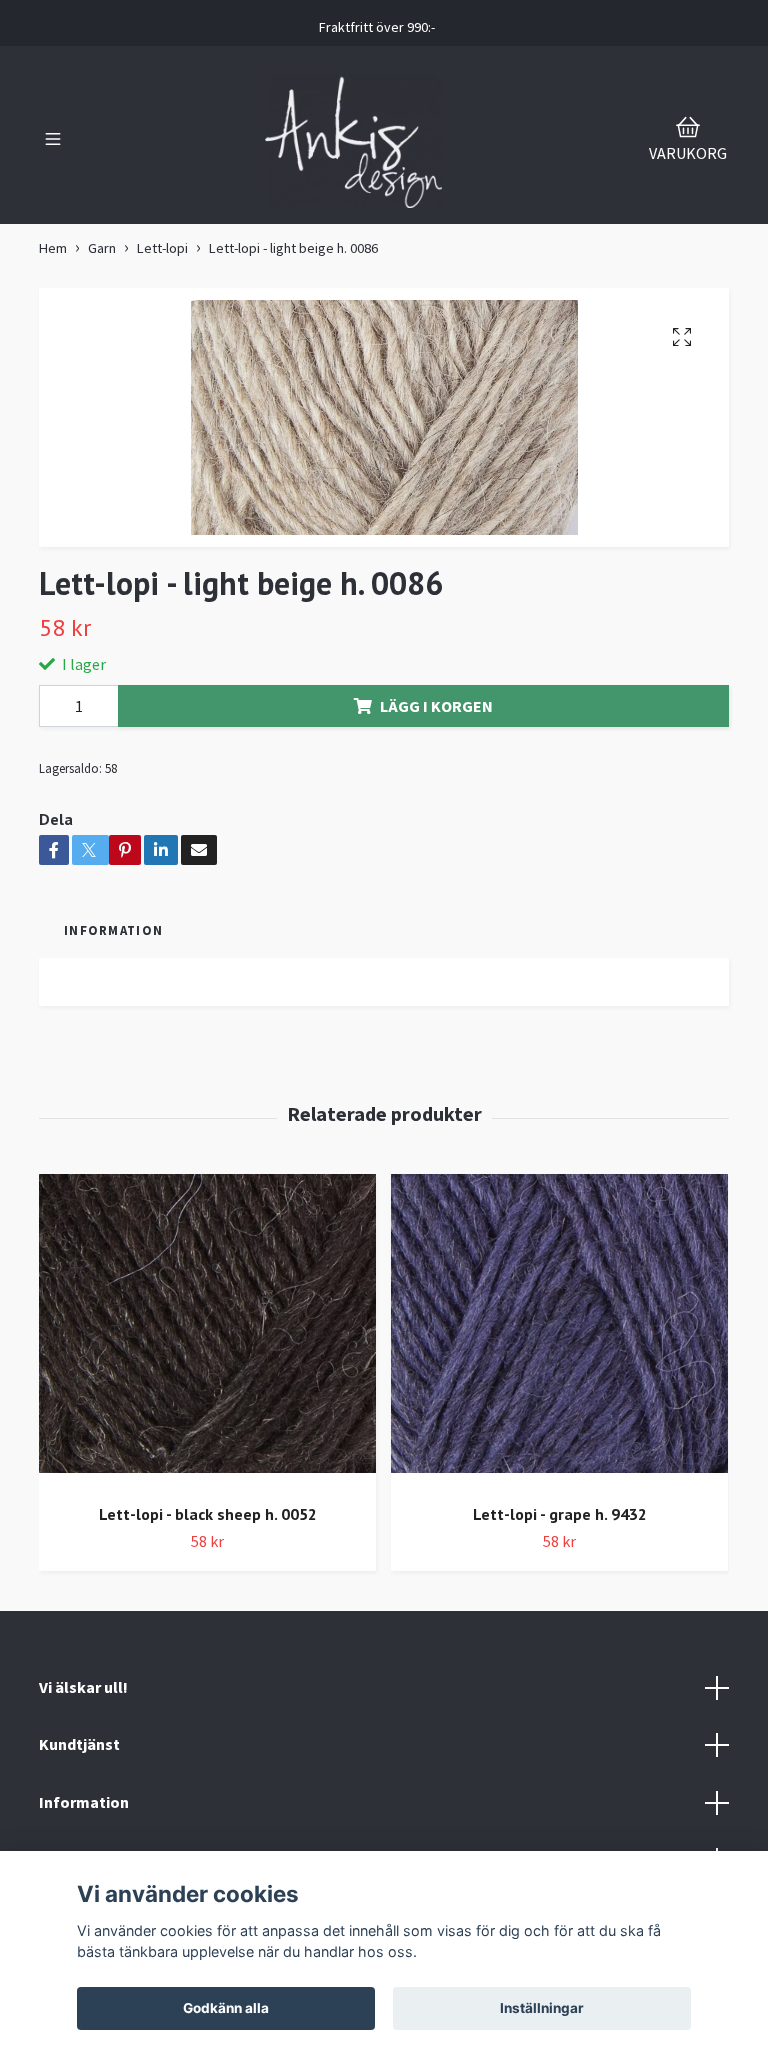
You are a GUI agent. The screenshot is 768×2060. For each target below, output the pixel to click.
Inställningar (542, 2008)
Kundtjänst (79, 1744)
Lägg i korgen (436, 706)
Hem (53, 248)
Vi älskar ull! (83, 1687)
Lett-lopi (162, 248)
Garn (102, 248)
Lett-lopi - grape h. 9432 (560, 1514)
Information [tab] (113, 930)
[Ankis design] (354, 141)
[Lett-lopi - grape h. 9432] (559, 1331)
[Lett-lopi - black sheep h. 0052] (207, 1331)
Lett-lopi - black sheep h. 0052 (208, 1514)
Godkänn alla (226, 2008)
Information (84, 1802)
